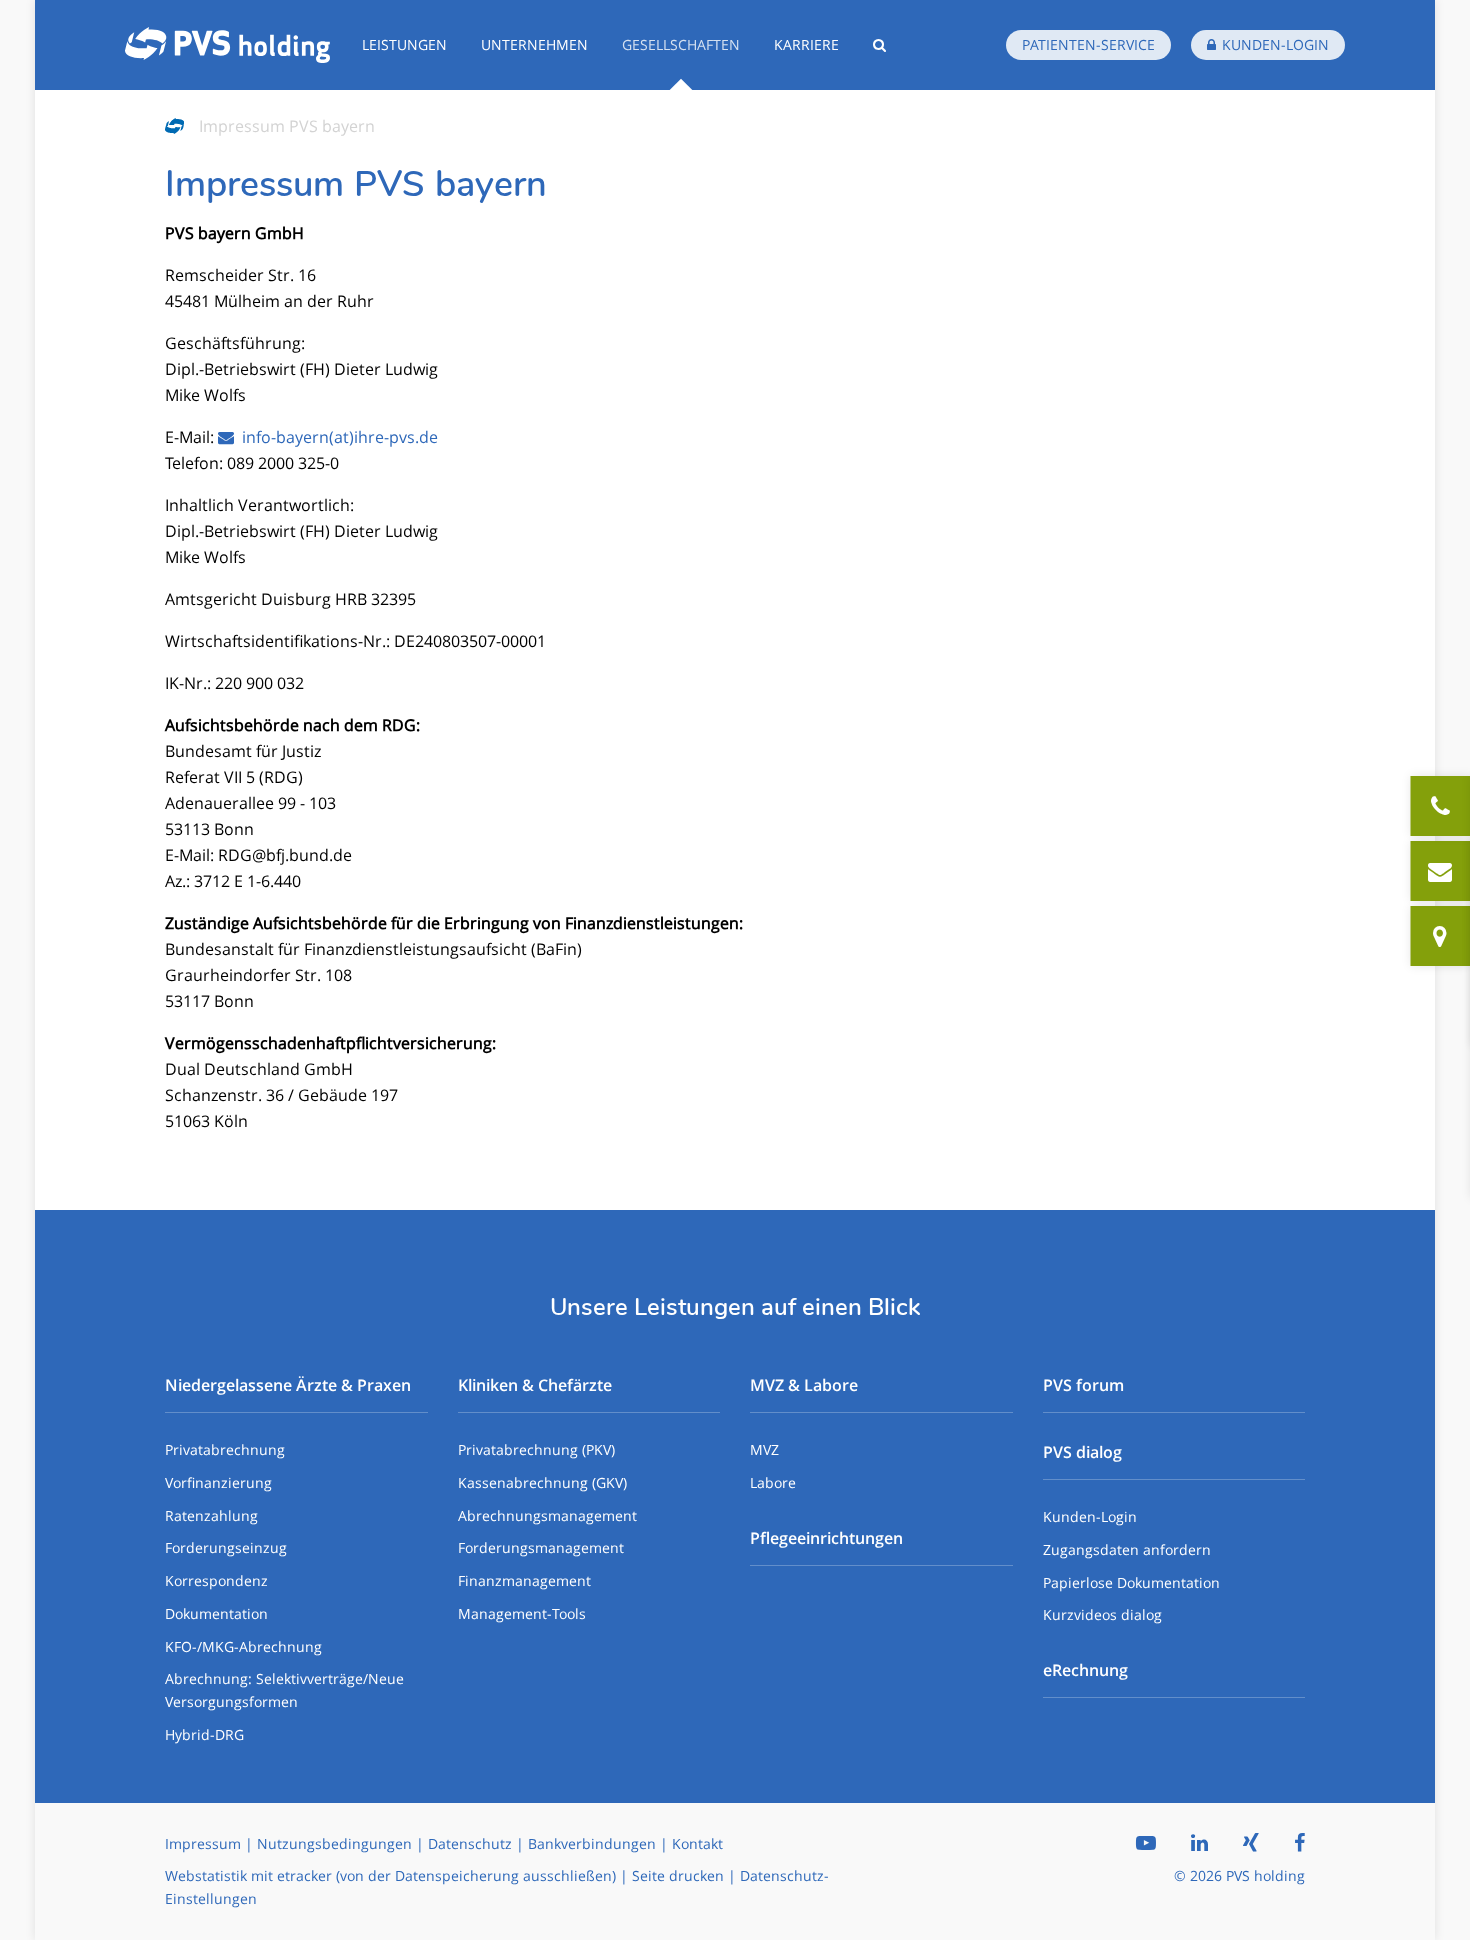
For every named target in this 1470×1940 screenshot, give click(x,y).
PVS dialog (1082, 1452)
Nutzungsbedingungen (334, 1843)
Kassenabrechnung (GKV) (542, 1482)
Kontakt (697, 1843)
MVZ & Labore (804, 1385)
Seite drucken (678, 1875)
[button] (879, 45)
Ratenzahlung (211, 1515)
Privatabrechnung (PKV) (536, 1449)
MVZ (764, 1449)
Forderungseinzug (226, 1547)
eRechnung (1085, 1670)
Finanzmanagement (524, 1580)
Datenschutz (470, 1843)
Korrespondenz (216, 1580)
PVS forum (1083, 1385)
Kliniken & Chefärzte (535, 1385)
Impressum (203, 1843)
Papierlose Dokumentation (1131, 1582)
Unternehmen (534, 44)
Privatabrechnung (225, 1449)
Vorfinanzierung (218, 1482)
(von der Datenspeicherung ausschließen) (476, 1875)
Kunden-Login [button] (1275, 44)
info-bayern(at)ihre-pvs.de (340, 437)
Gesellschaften (681, 44)
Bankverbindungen (592, 1843)
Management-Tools (522, 1613)
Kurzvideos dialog (1102, 1614)
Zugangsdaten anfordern (1127, 1549)
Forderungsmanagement (541, 1547)
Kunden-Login (1090, 1516)
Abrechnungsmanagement (547, 1515)
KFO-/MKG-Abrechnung (243, 1646)
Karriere (806, 44)
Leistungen (404, 44)
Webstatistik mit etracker (248, 1875)
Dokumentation (216, 1613)
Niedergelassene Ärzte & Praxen (288, 1385)
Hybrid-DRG (204, 1734)
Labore (773, 1482)
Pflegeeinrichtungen (826, 1538)
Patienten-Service (1088, 44)
